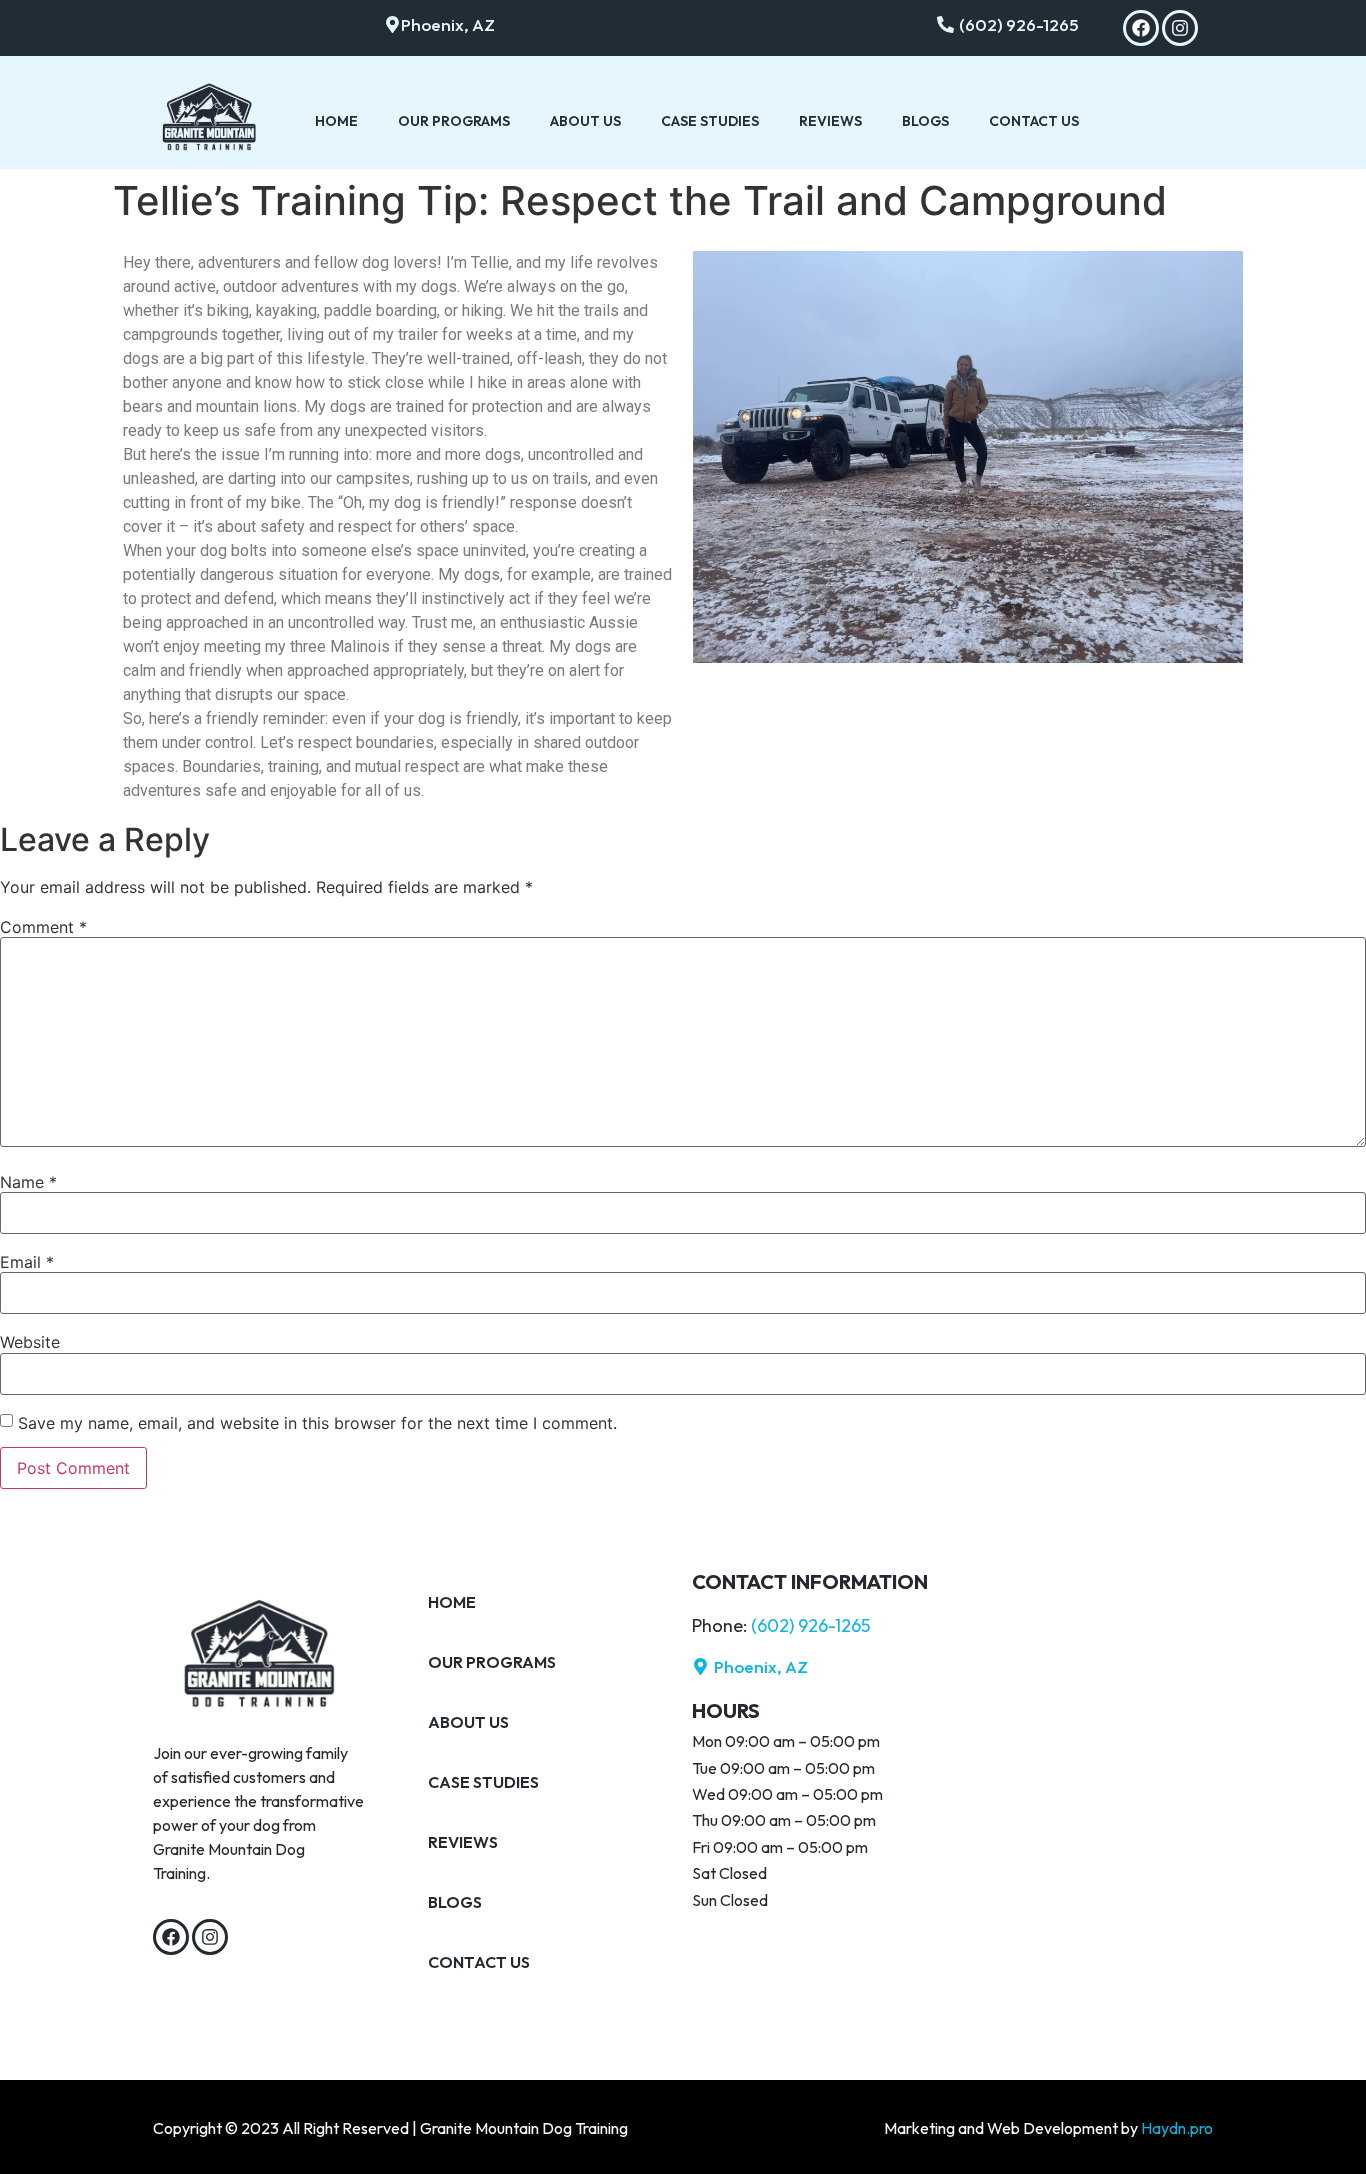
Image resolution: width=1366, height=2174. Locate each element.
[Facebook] (1141, 28)
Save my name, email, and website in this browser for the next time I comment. (317, 1423)
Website (30, 1342)
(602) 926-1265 (810, 1625)
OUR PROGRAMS (454, 121)
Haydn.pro (1177, 2128)
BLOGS (925, 121)
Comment (43, 927)
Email (27, 1262)
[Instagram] (1180, 28)
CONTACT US (1034, 121)
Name (28, 1182)
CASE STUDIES (710, 121)
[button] (439, 24)
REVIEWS (830, 121)
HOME (336, 121)
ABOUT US (585, 121)
